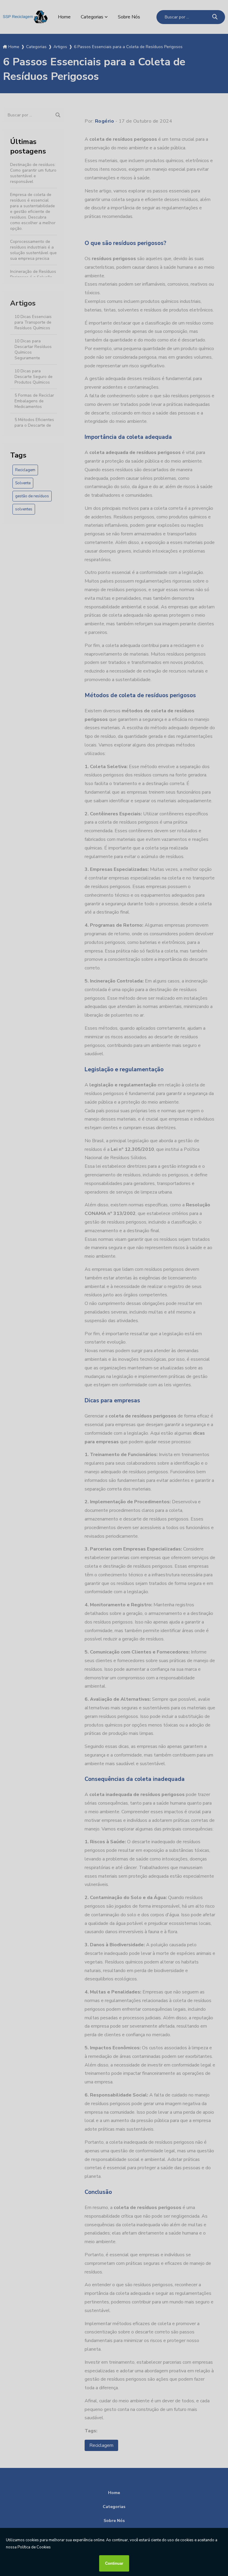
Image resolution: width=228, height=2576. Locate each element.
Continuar (114, 2563)
